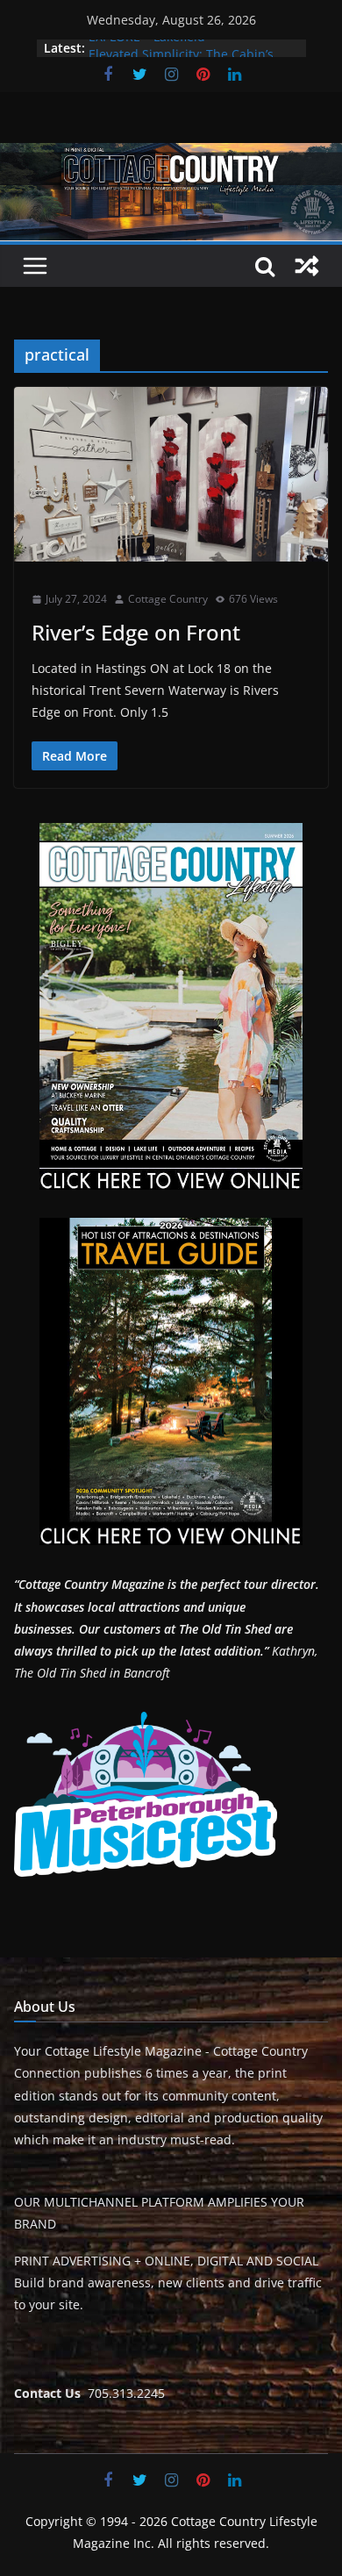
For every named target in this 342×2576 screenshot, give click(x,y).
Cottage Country (168, 599)
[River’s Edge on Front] (171, 474)
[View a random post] (307, 266)
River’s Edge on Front (136, 632)
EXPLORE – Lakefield (147, 48)
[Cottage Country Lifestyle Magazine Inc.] (171, 155)
